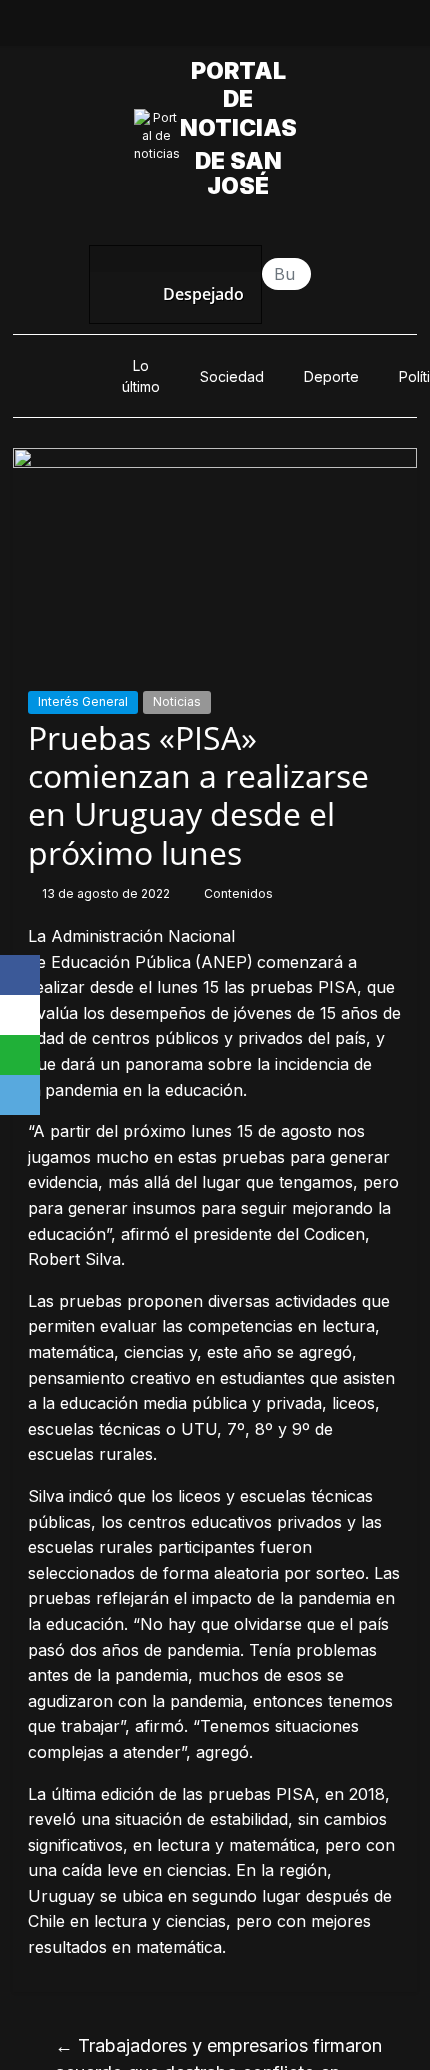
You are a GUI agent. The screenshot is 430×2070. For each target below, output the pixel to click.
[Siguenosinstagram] (238, 28)
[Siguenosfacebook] (146, 28)
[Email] (20, 1095)
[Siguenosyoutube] (284, 28)
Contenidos (238, 893)
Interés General (83, 701)
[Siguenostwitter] (192, 28)
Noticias (177, 701)
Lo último (141, 376)
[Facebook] (20, 975)
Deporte (331, 376)
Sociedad (232, 376)
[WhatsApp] (20, 1055)
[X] (20, 1015)
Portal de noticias (243, 99)
